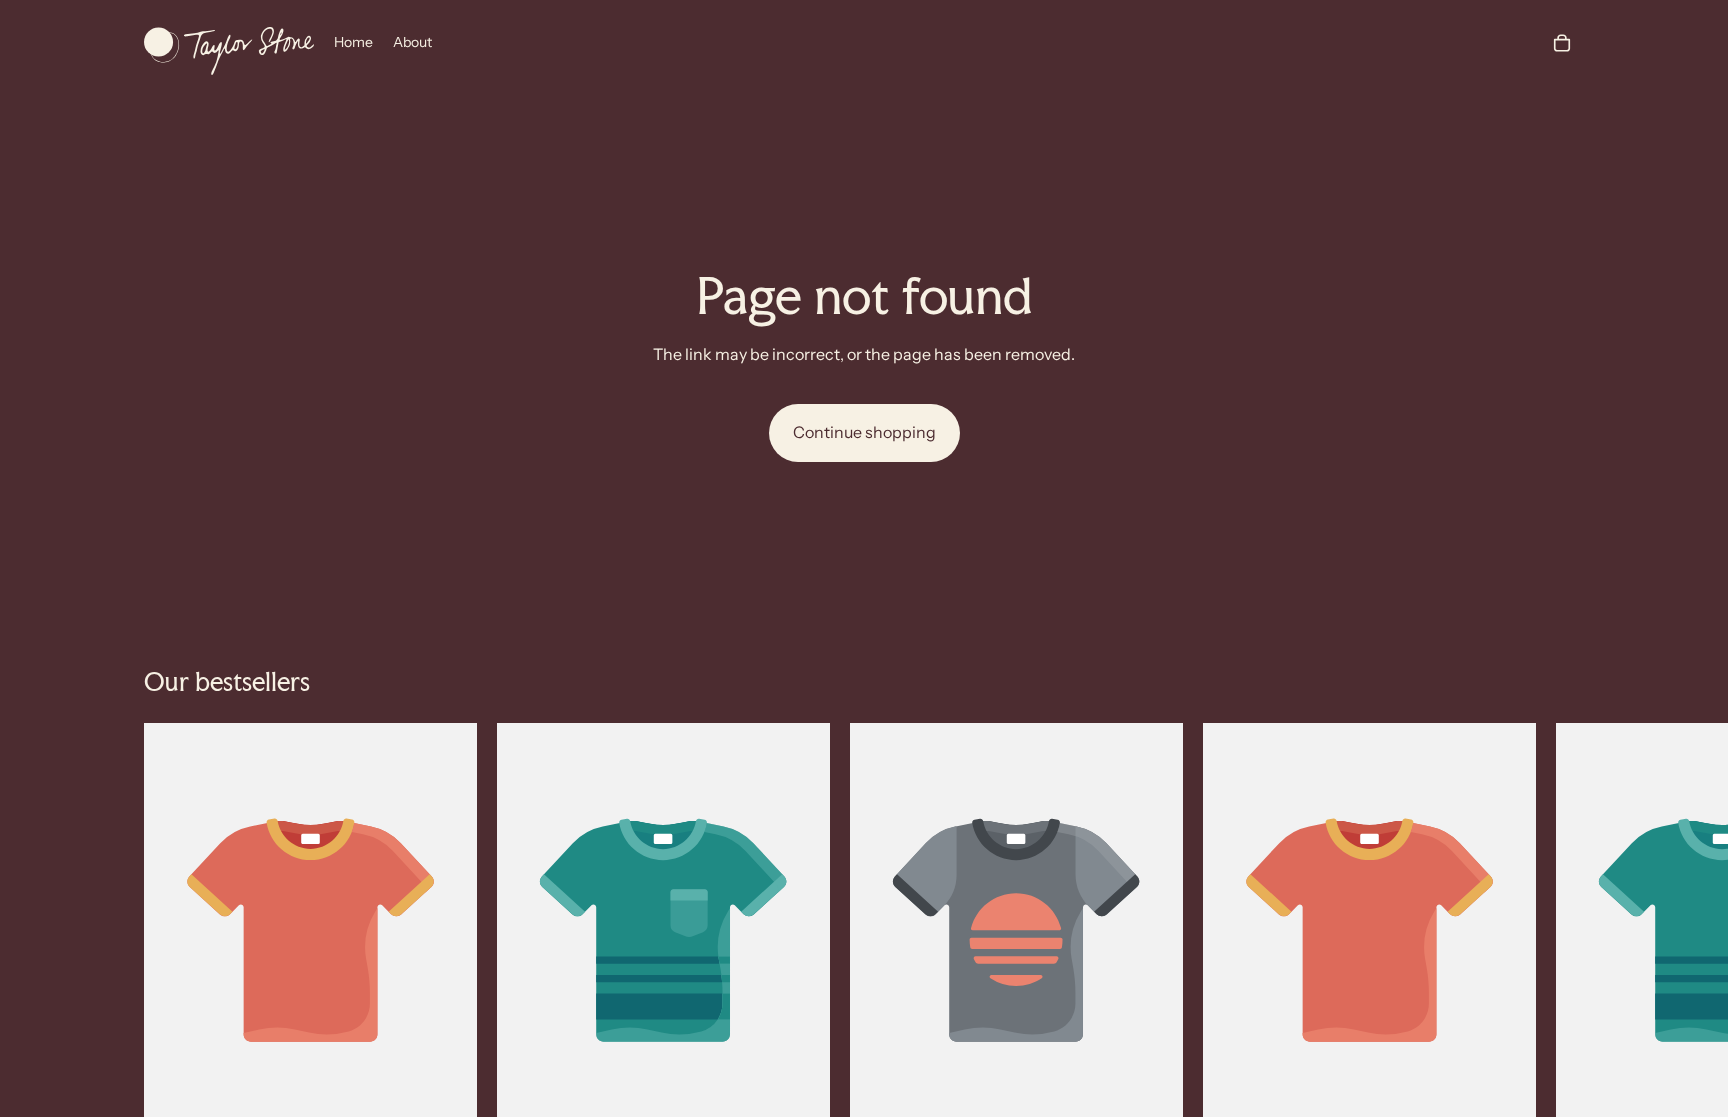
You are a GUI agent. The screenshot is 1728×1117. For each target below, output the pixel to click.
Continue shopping (864, 432)
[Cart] (1562, 43)
